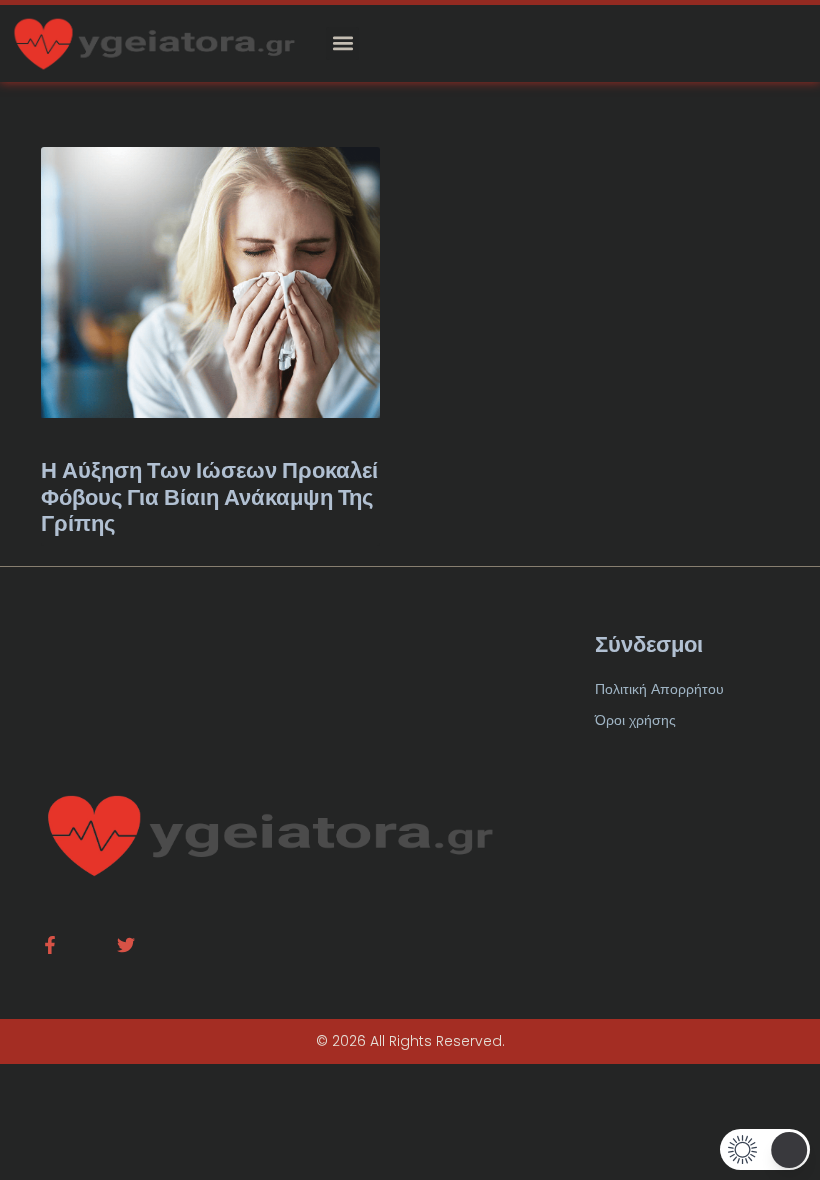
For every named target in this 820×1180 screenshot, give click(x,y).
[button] (342, 43)
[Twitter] (126, 945)
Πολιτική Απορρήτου (659, 689)
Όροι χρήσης (635, 720)
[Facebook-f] (50, 945)
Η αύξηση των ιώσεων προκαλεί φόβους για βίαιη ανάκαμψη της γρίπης (209, 497)
